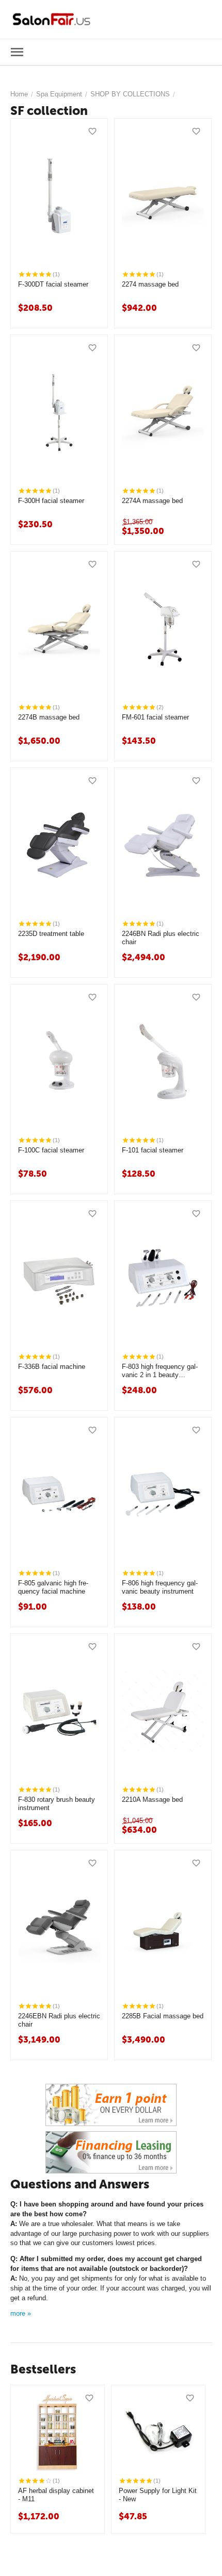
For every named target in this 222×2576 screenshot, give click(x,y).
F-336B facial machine (52, 1367)
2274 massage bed (150, 284)
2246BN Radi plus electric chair (161, 938)
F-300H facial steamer (51, 501)
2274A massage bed (152, 501)
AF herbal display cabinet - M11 (56, 2495)
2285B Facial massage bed (163, 2016)
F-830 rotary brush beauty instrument (57, 1804)
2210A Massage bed (152, 1800)
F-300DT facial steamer (53, 284)
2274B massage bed (49, 717)
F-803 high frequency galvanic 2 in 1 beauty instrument (160, 1371)
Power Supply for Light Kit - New (158, 2495)
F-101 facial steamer (153, 1150)
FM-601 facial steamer (155, 717)
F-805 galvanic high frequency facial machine (53, 1587)
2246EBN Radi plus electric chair (59, 2020)
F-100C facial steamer (51, 1150)
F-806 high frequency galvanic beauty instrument (160, 1587)
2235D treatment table (51, 934)
